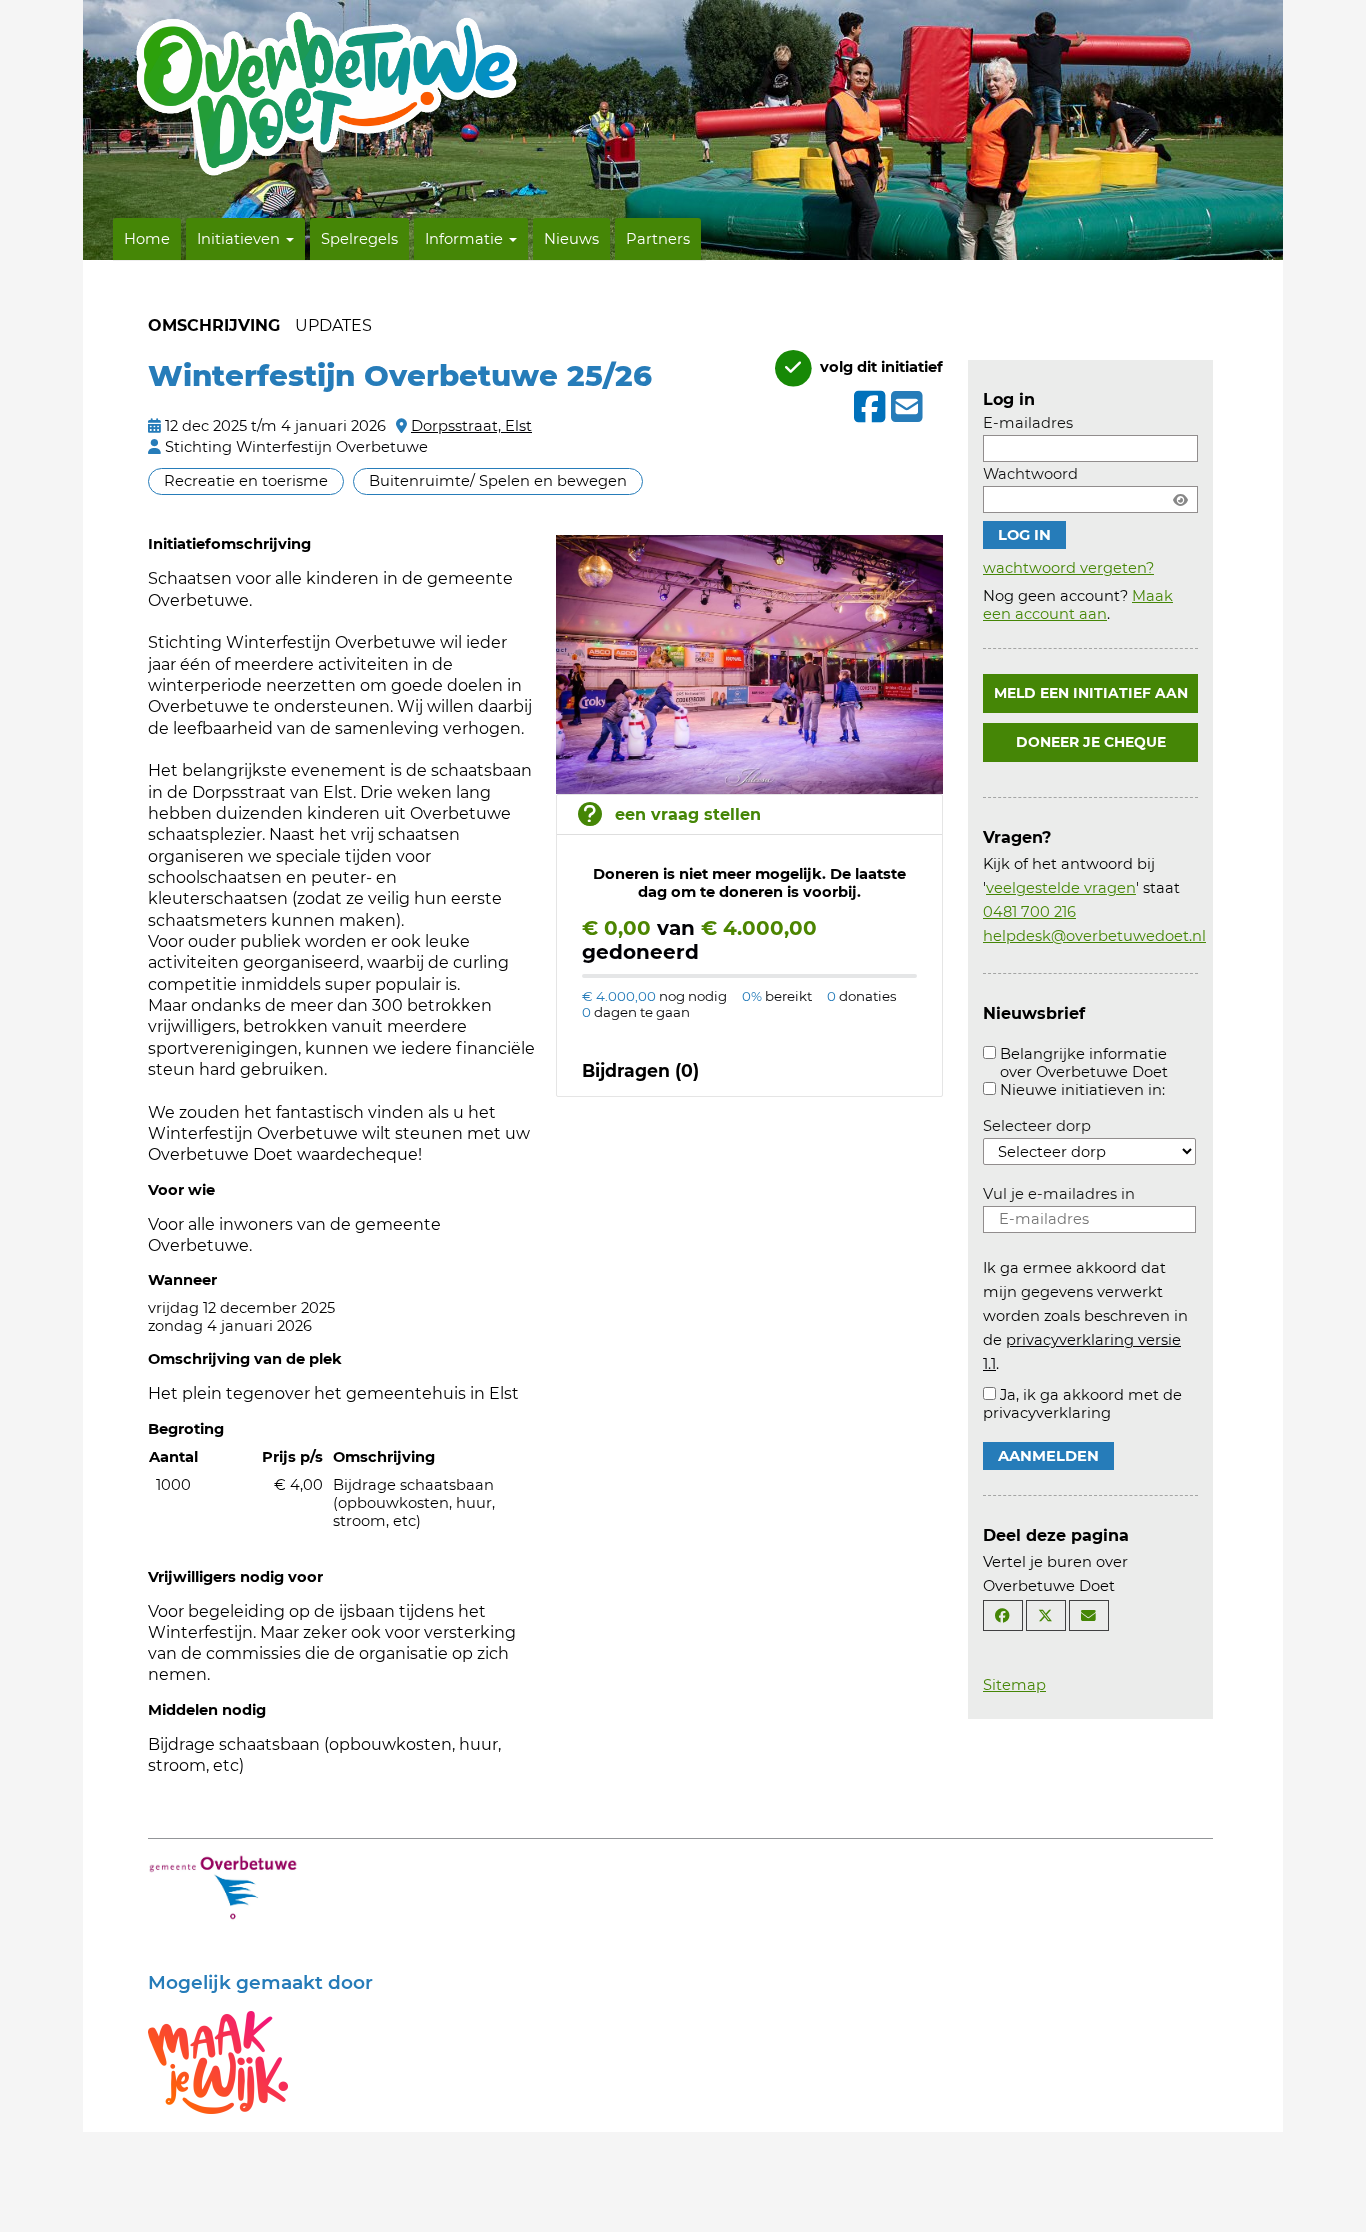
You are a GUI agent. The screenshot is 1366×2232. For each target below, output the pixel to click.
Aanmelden (1048, 1456)
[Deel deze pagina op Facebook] (1003, 1615)
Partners (658, 239)
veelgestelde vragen (1061, 888)
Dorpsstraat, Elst (471, 426)
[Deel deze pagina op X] (1046, 1615)
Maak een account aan (1078, 605)
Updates (333, 325)
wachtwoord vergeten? (1068, 568)
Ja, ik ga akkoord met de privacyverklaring (1082, 1404)
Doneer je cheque (1091, 742)
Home (147, 239)
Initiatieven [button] (240, 239)
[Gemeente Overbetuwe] (223, 1886)
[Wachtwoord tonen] (1180, 499)
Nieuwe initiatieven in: (1082, 1090)
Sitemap (1014, 1685)
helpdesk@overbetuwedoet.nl (1094, 936)
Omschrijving (214, 325)
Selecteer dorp (1037, 1126)
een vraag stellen (688, 814)
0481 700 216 (1029, 912)
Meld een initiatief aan (1091, 693)
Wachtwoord (1030, 474)
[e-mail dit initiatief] (904, 408)
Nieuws (571, 239)
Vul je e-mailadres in (1059, 1194)
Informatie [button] (466, 239)
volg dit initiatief (879, 367)
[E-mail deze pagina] (1089, 1615)
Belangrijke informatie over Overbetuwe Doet (1084, 1063)
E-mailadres (1028, 423)
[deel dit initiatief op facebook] (867, 407)
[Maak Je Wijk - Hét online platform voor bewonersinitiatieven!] (218, 2061)
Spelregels (359, 239)
